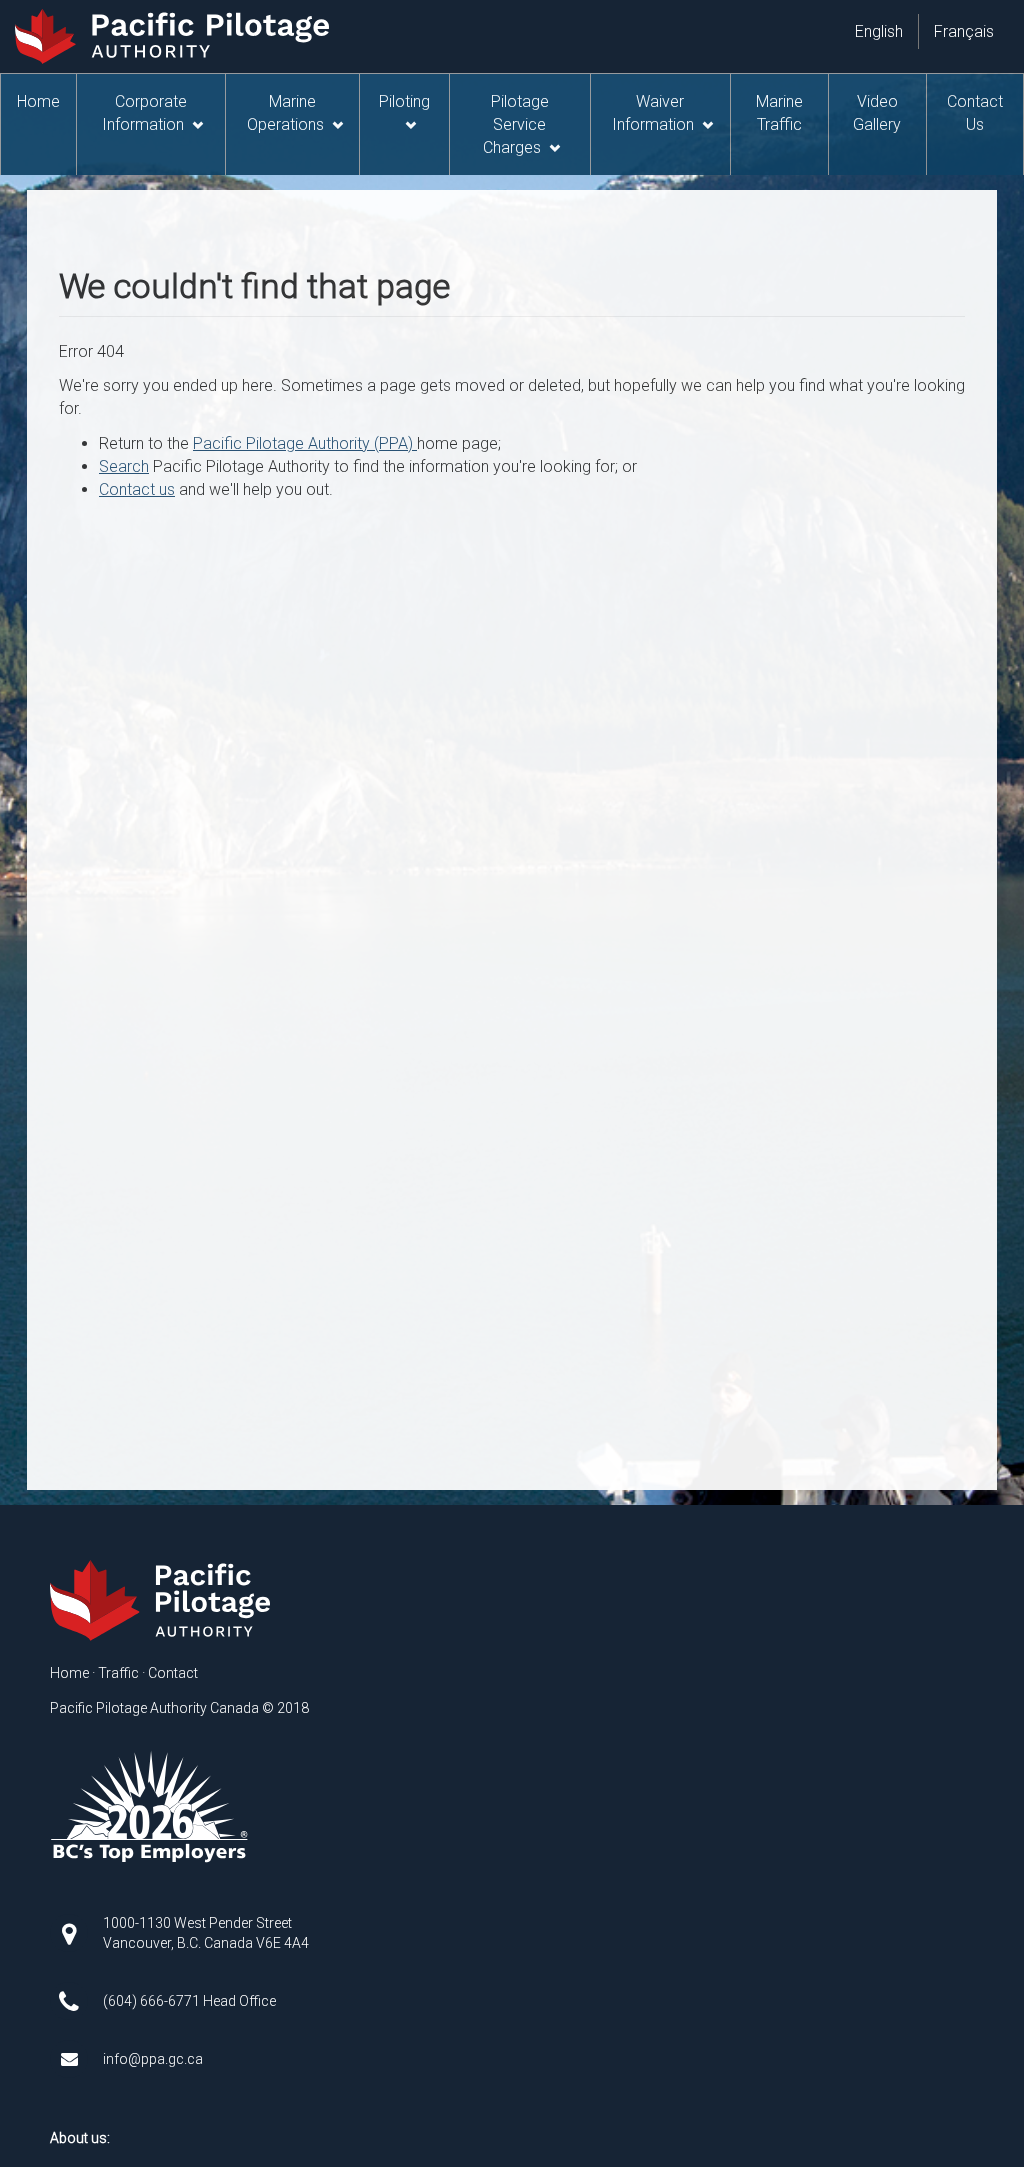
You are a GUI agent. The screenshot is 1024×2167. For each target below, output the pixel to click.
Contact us (137, 489)
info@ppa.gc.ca (153, 2059)
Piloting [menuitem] (404, 101)
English (879, 31)
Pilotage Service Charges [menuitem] (515, 124)
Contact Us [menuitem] (975, 113)
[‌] (76, 1932)
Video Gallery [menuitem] (877, 113)
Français (964, 31)
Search (124, 466)
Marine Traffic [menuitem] (779, 113)
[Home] (163, 1600)
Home (69, 1673)
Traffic (118, 1673)
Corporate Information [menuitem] (144, 113)
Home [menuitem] (38, 101)
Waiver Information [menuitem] (653, 113)
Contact (173, 1673)
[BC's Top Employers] (150, 1805)
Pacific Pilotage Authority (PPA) (305, 443)
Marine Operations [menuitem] (285, 113)
